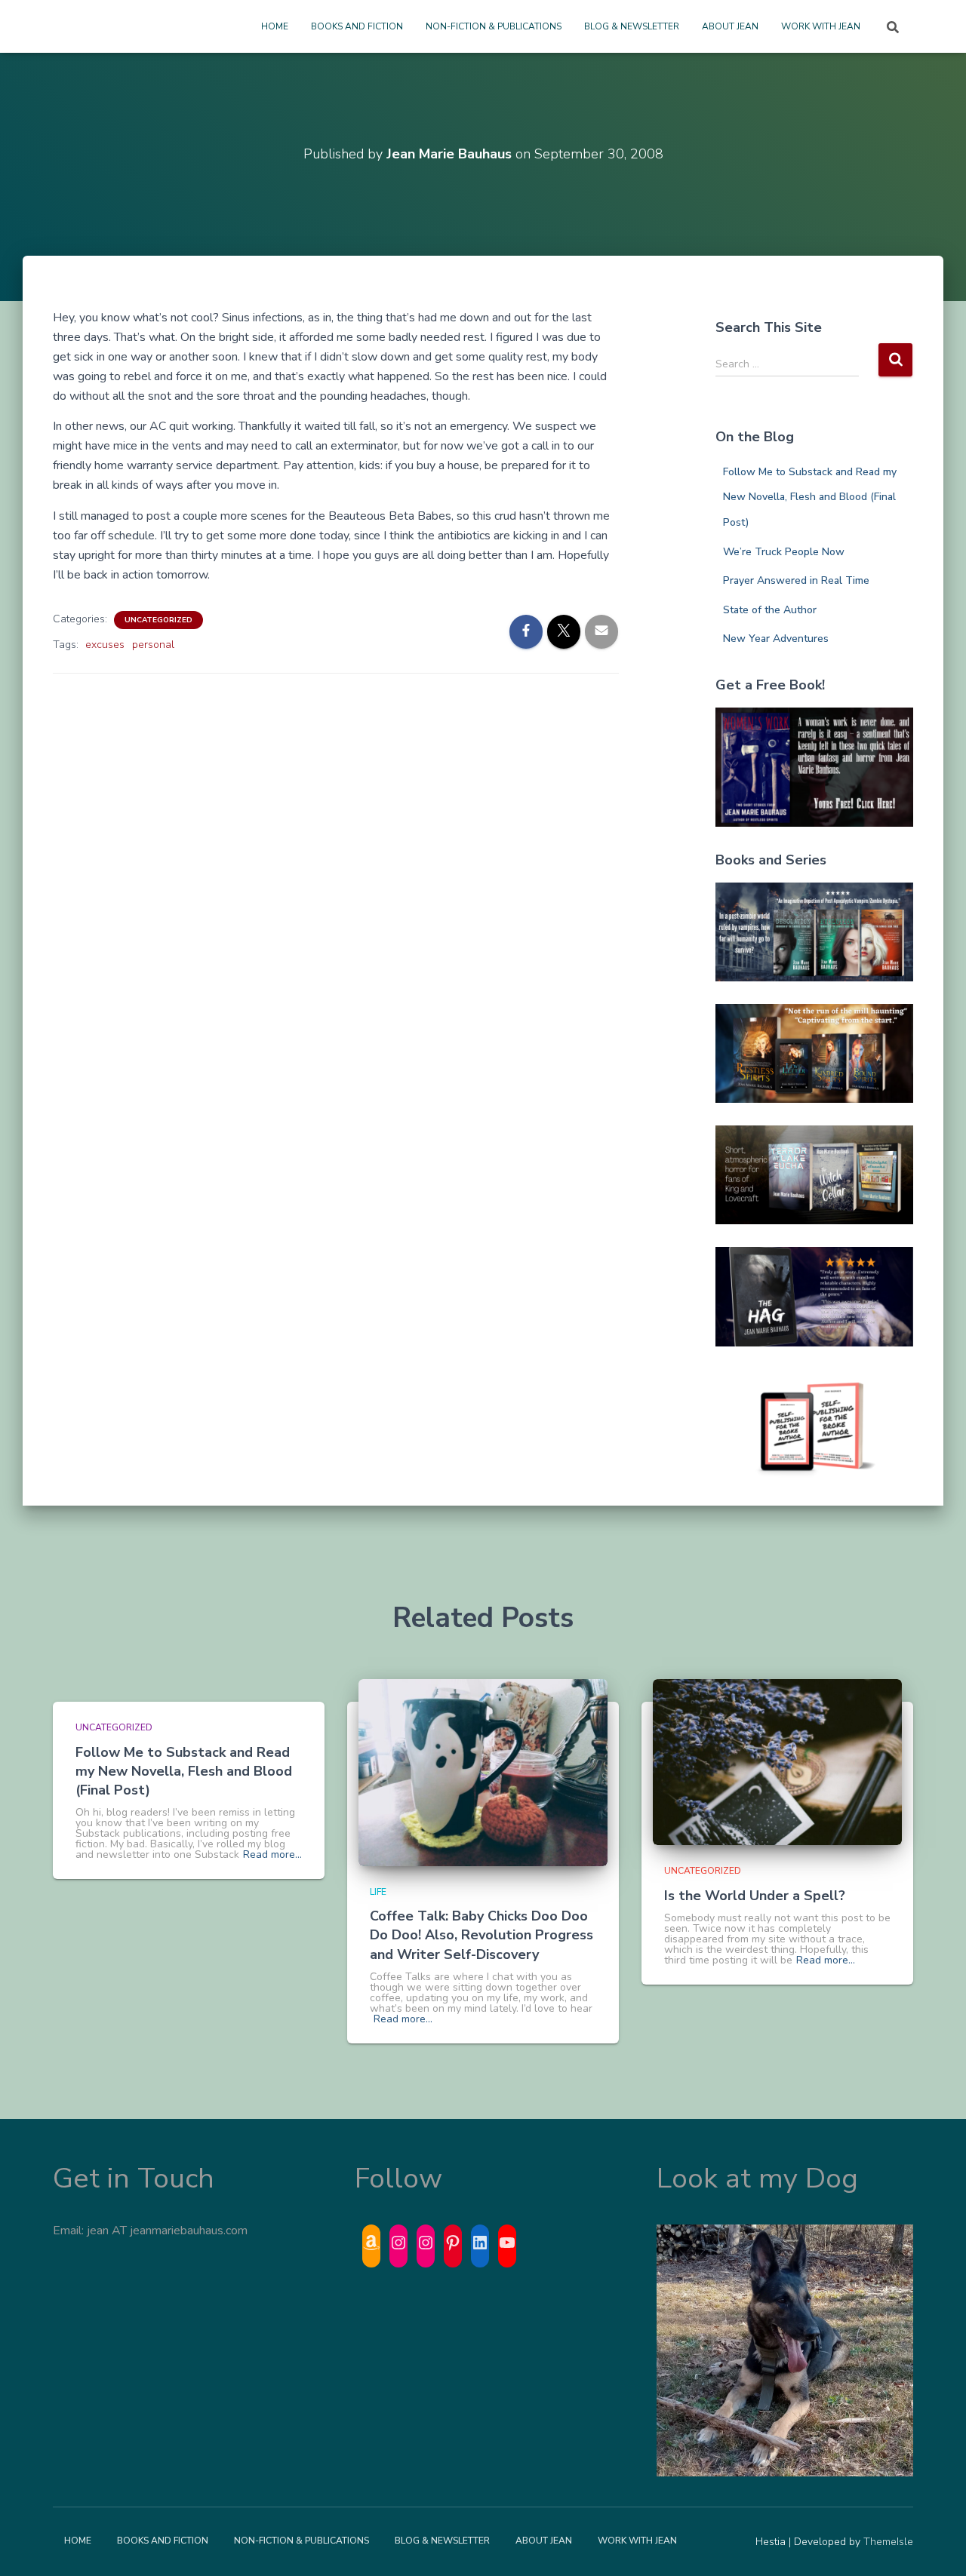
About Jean (730, 26)
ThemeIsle (888, 2542)
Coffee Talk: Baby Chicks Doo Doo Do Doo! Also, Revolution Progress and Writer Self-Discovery (481, 1935)
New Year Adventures (776, 639)
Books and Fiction (357, 26)
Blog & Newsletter (632, 26)
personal (153, 645)
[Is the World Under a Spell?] (777, 1762)
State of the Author (770, 610)
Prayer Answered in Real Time (796, 580)
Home (275, 26)
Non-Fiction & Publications (494, 26)
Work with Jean (821, 26)
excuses (105, 645)
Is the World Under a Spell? (755, 1896)
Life (378, 1892)
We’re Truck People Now (784, 552)
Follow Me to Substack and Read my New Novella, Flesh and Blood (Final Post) (810, 497)
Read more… (272, 1855)
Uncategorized (158, 620)
